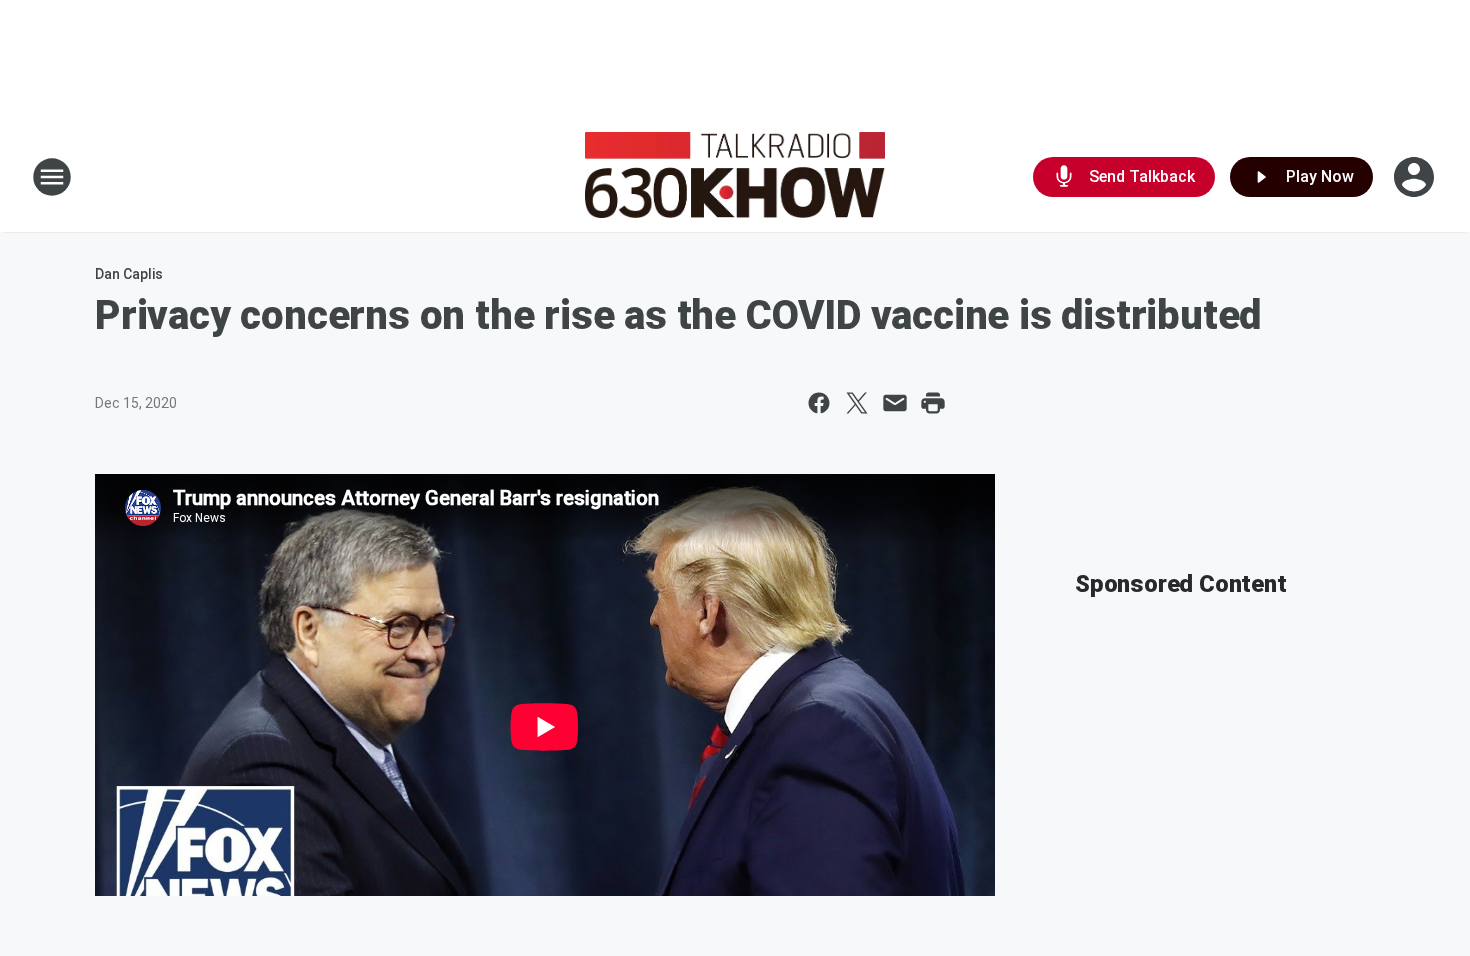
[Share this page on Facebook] (819, 403)
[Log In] (1416, 177)
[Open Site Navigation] (52, 177)
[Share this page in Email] (895, 403)
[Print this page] (933, 403)
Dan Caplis (129, 274)
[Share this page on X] (857, 403)
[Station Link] (735, 177)
